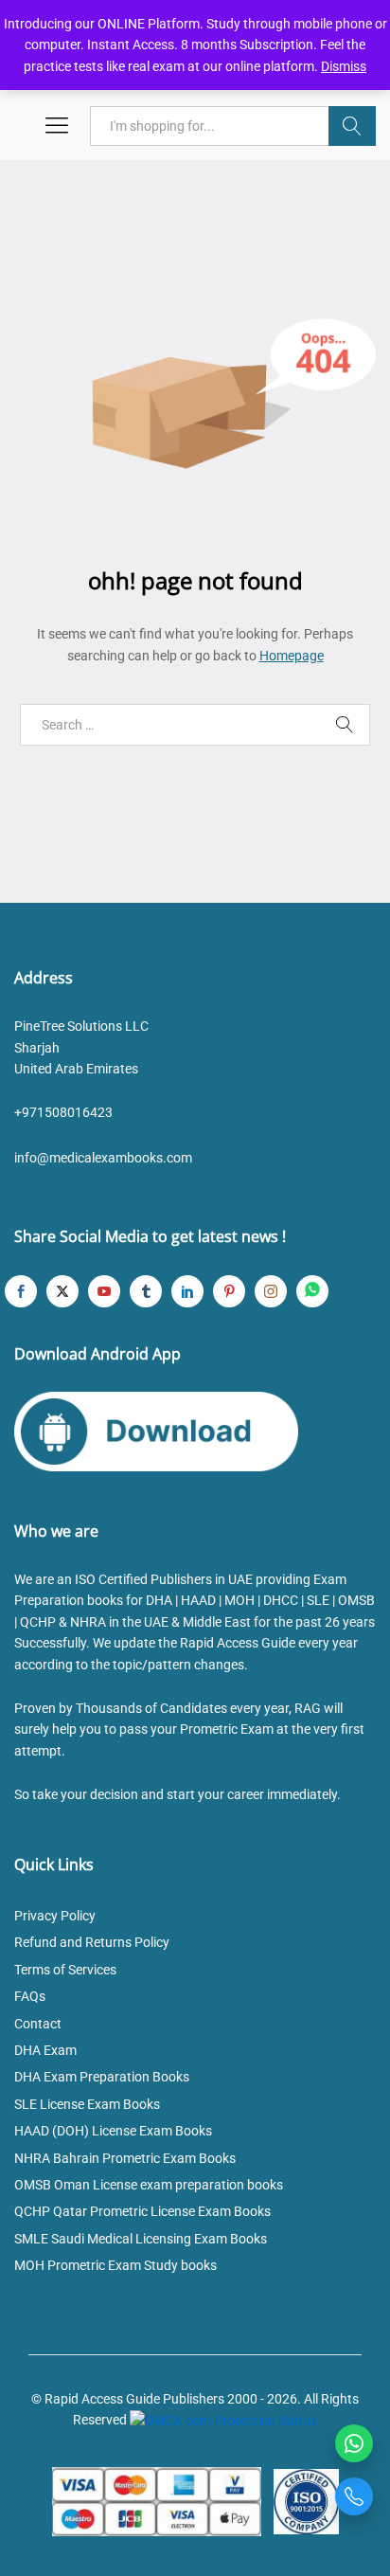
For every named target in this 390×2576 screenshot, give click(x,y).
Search (352, 126)
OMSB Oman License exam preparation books (149, 2185)
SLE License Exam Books (87, 2104)
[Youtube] (104, 1291)
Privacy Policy (55, 1916)
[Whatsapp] (312, 1291)
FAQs (30, 1996)
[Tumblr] (146, 1291)
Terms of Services (65, 1970)
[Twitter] (62, 1291)
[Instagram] (271, 1291)
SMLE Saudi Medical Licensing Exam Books (141, 2239)
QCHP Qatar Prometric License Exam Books (142, 2211)
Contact (38, 2024)
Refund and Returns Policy (92, 1942)
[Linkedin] (187, 1291)
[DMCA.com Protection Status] (223, 2420)
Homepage (292, 656)
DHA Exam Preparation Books (102, 2077)
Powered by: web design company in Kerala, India (195, 2441)
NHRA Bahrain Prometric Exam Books (125, 2158)
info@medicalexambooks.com (103, 1158)
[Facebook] (21, 1291)
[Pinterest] (229, 1291)
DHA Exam (45, 2050)
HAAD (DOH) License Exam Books (113, 2131)
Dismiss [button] (344, 66)
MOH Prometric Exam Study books (115, 2265)
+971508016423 (63, 1112)
